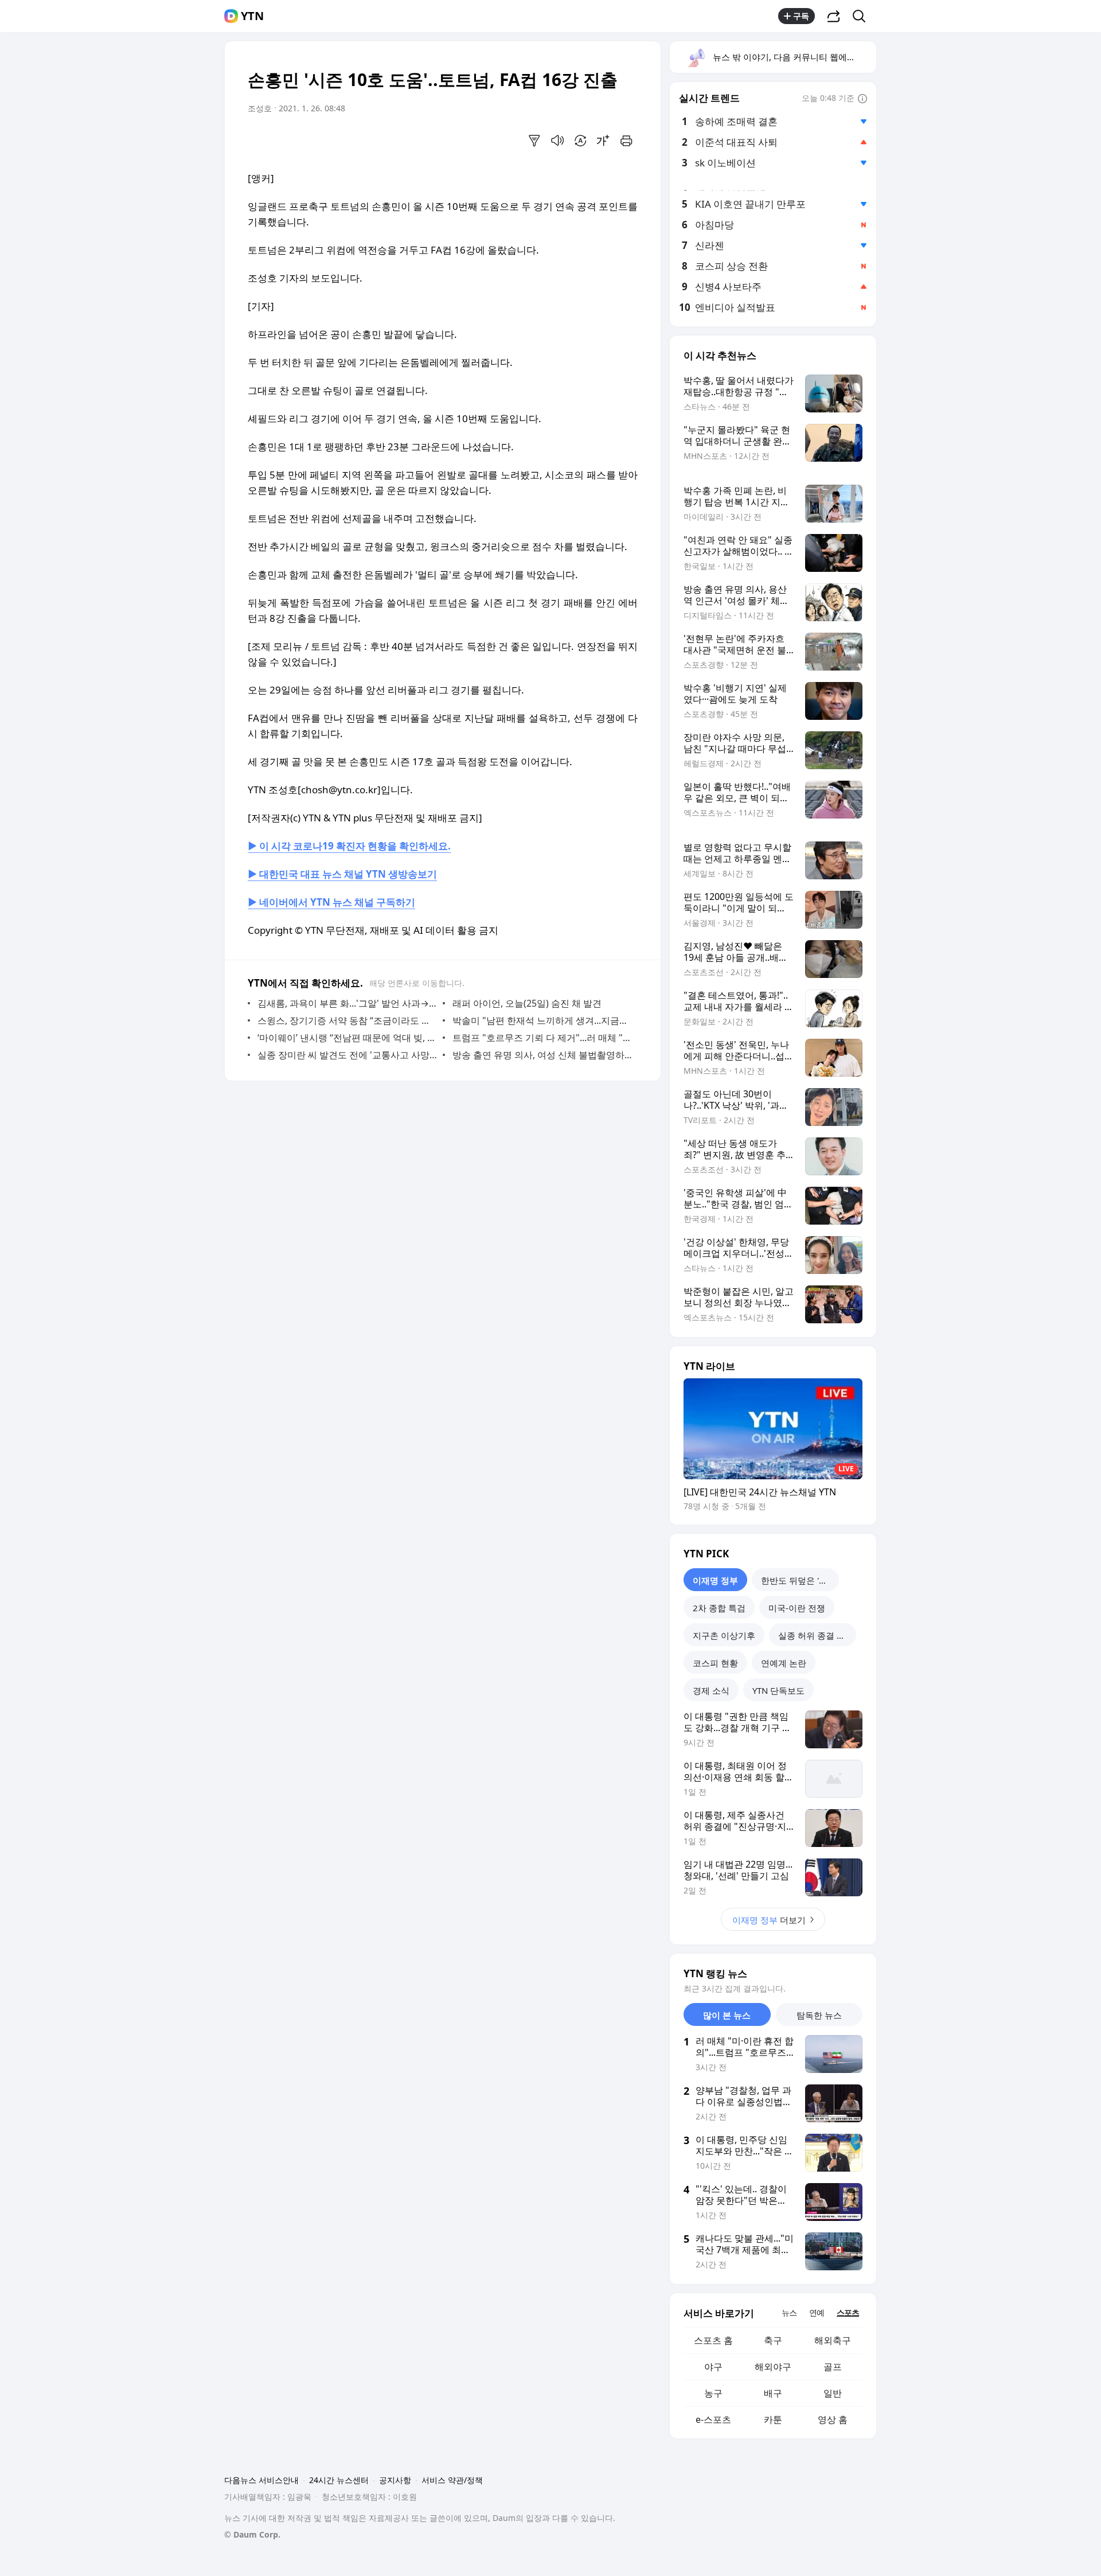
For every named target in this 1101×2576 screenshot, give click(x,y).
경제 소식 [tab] (711, 1690)
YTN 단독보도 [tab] (778, 1690)
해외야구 (773, 2367)
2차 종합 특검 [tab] (719, 1608)
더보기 (769, 1920)
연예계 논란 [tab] (784, 1663)
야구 (713, 2367)
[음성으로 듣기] (557, 141)
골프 (833, 2367)
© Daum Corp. (252, 2534)
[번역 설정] (580, 141)
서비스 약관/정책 (452, 2480)
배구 (773, 2393)
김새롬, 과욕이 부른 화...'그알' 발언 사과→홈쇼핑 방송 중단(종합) (347, 1003)
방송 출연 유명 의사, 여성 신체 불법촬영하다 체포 (542, 1055)
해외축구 (833, 2340)
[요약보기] (534, 141)
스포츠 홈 (713, 2340)
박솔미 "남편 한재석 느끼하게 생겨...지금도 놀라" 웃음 (542, 1020)
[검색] (863, 16)
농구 (713, 2393)
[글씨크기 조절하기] (603, 141)
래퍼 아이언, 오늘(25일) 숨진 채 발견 (527, 1003)
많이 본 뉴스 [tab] (727, 2015)
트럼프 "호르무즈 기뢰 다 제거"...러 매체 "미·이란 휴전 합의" (542, 1038)
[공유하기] (834, 16)
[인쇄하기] (626, 141)
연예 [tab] (817, 2312)
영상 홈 (833, 2419)
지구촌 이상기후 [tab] (724, 1635)
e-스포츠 (713, 2419)
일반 (833, 2393)
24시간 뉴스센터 (339, 2480)
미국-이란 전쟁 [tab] (797, 1608)
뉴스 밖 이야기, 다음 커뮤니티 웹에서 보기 (794, 57)
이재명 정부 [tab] (715, 1580)
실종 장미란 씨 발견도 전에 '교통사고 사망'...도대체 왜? (347, 1055)
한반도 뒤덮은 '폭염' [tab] (799, 1580)
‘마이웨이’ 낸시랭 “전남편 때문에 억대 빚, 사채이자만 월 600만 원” (347, 1038)
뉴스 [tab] (789, 2312)
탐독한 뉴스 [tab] (819, 2015)
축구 (773, 2340)
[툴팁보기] (862, 99)
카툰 (773, 2419)
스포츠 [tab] (848, 2312)
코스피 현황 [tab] (715, 1663)
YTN (252, 16)
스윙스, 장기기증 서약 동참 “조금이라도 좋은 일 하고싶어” (347, 1020)
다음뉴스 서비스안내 (261, 2480)
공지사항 (395, 2480)
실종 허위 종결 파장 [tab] (816, 1635)
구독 (801, 16)
